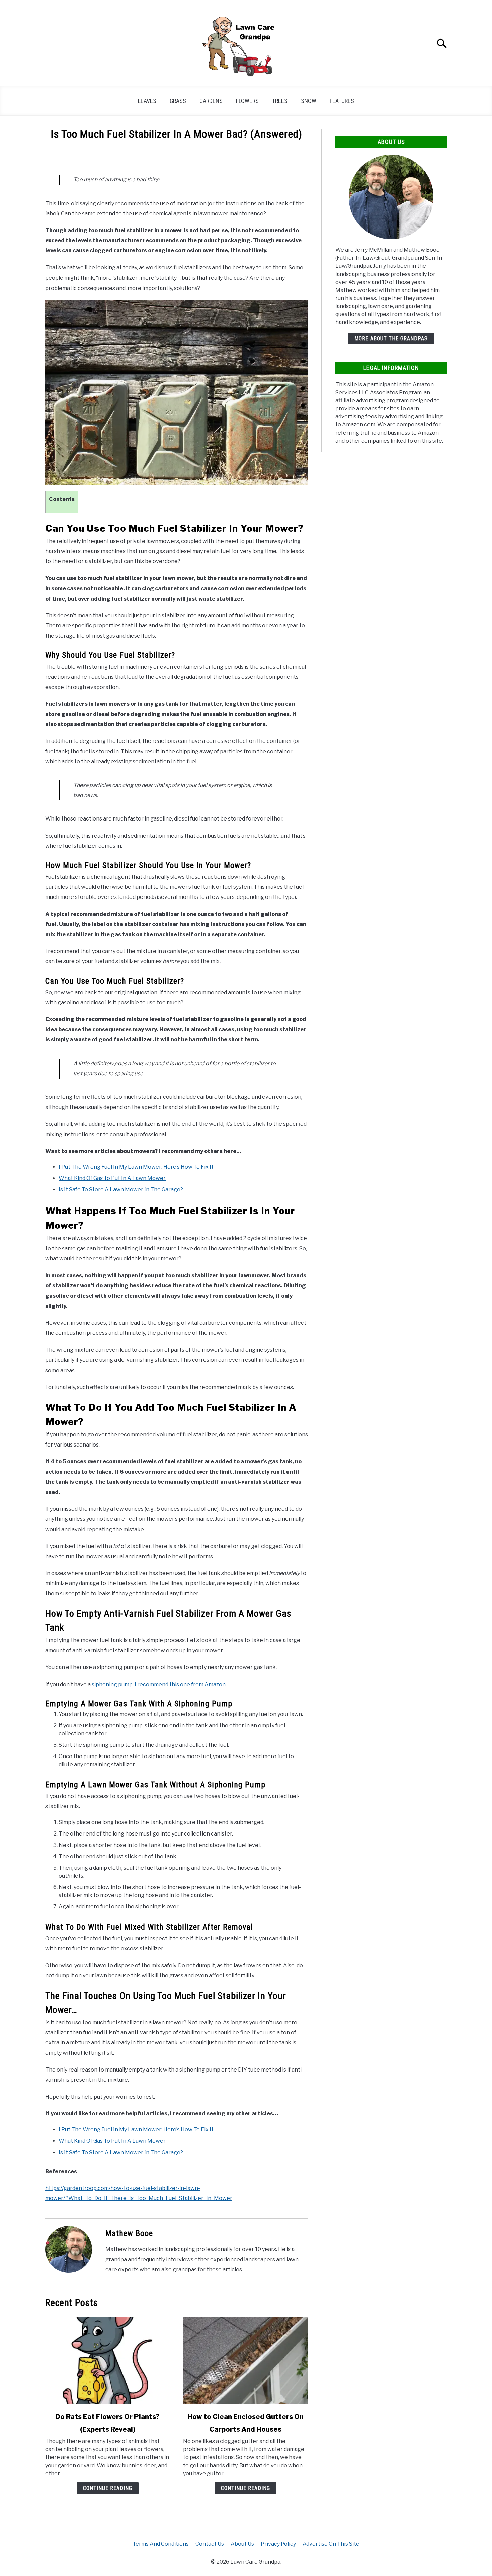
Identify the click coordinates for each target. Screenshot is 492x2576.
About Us (242, 2544)
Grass (178, 101)
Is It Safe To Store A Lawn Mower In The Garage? (121, 1190)
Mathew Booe (129, 2233)
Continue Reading (108, 2488)
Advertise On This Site (331, 2544)
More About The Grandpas (391, 339)
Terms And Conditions (161, 2544)
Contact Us (210, 2544)
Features (342, 101)
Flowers (247, 101)
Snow (309, 101)
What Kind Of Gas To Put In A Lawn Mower (112, 1178)
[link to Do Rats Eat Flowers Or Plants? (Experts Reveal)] (107, 2360)
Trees (280, 101)
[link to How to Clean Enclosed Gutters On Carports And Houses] (245, 2360)
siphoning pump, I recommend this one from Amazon (159, 1684)
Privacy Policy (278, 2544)
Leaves (147, 101)
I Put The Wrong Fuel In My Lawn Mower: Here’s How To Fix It (136, 1167)
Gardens (211, 101)
